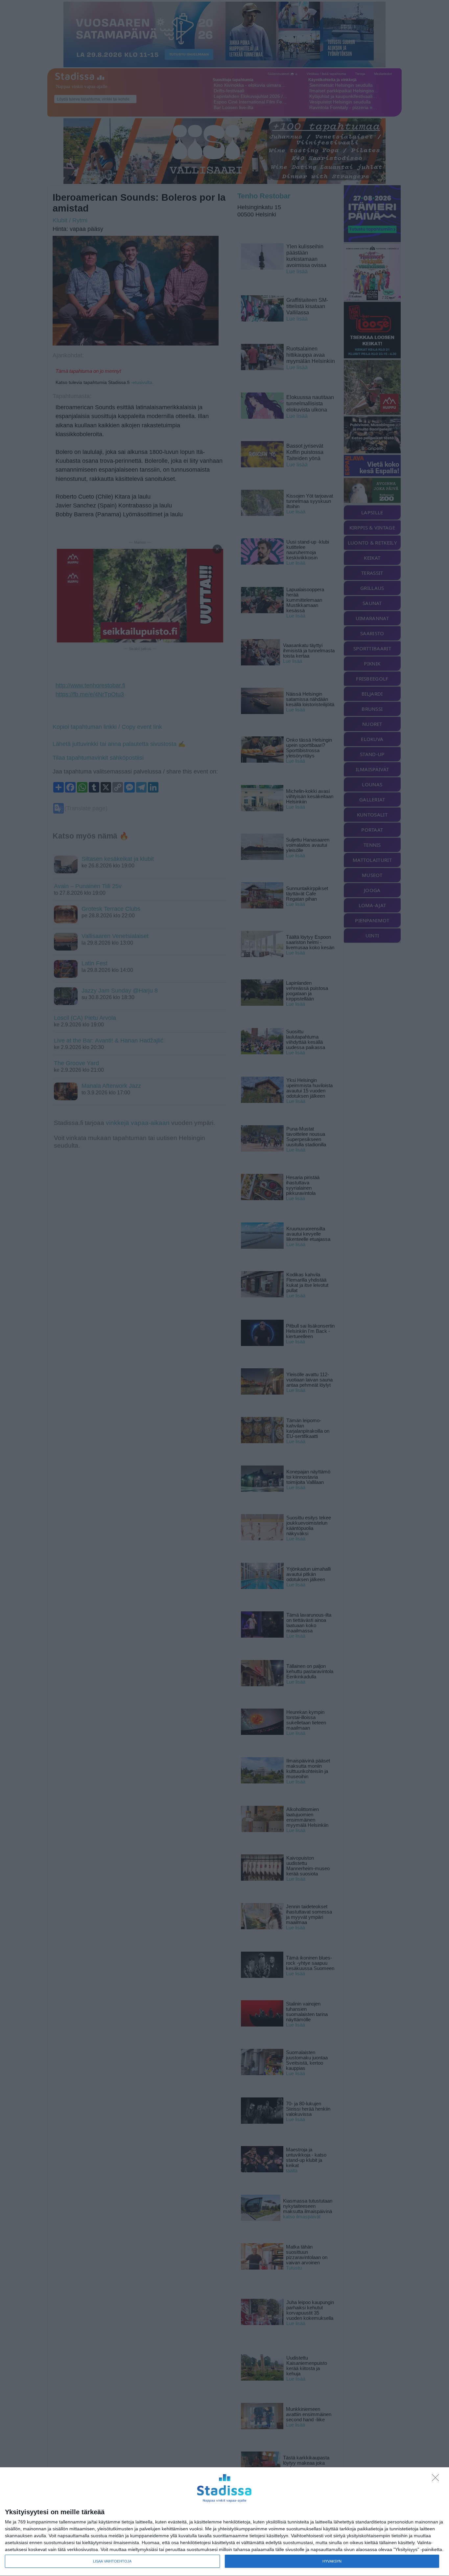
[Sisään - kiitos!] (437, 2479)
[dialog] (225, 2522)
